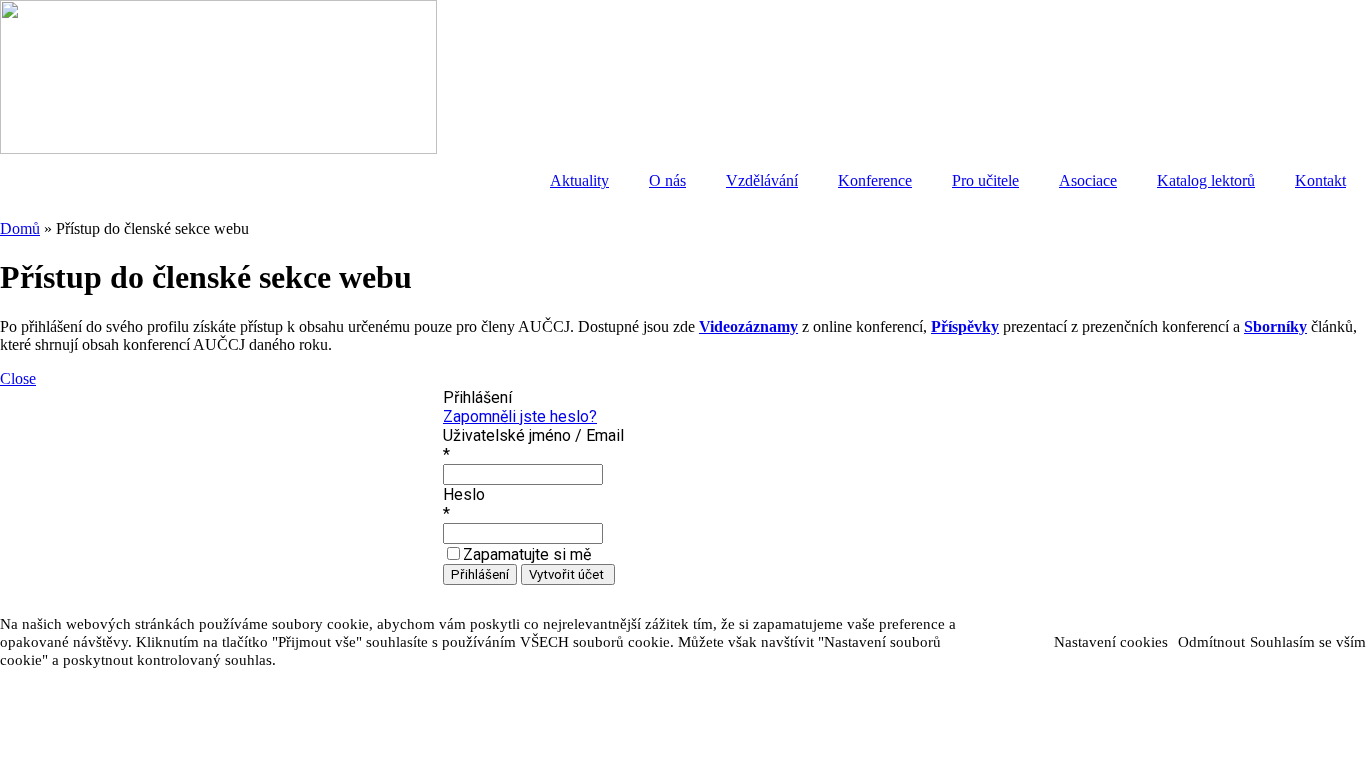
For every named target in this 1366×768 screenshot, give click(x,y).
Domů (20, 228)
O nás (667, 180)
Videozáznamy (748, 326)
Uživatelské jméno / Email (533, 435)
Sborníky (1275, 326)
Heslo (464, 494)
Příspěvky (965, 326)
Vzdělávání (762, 180)
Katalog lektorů (1206, 180)
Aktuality (579, 180)
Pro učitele (985, 180)
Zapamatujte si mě (527, 554)
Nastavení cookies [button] (1111, 642)
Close (18, 378)
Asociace (1088, 180)
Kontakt (1320, 180)
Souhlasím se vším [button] (1308, 642)
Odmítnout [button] (1211, 642)
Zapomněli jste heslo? (520, 416)
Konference (875, 180)
